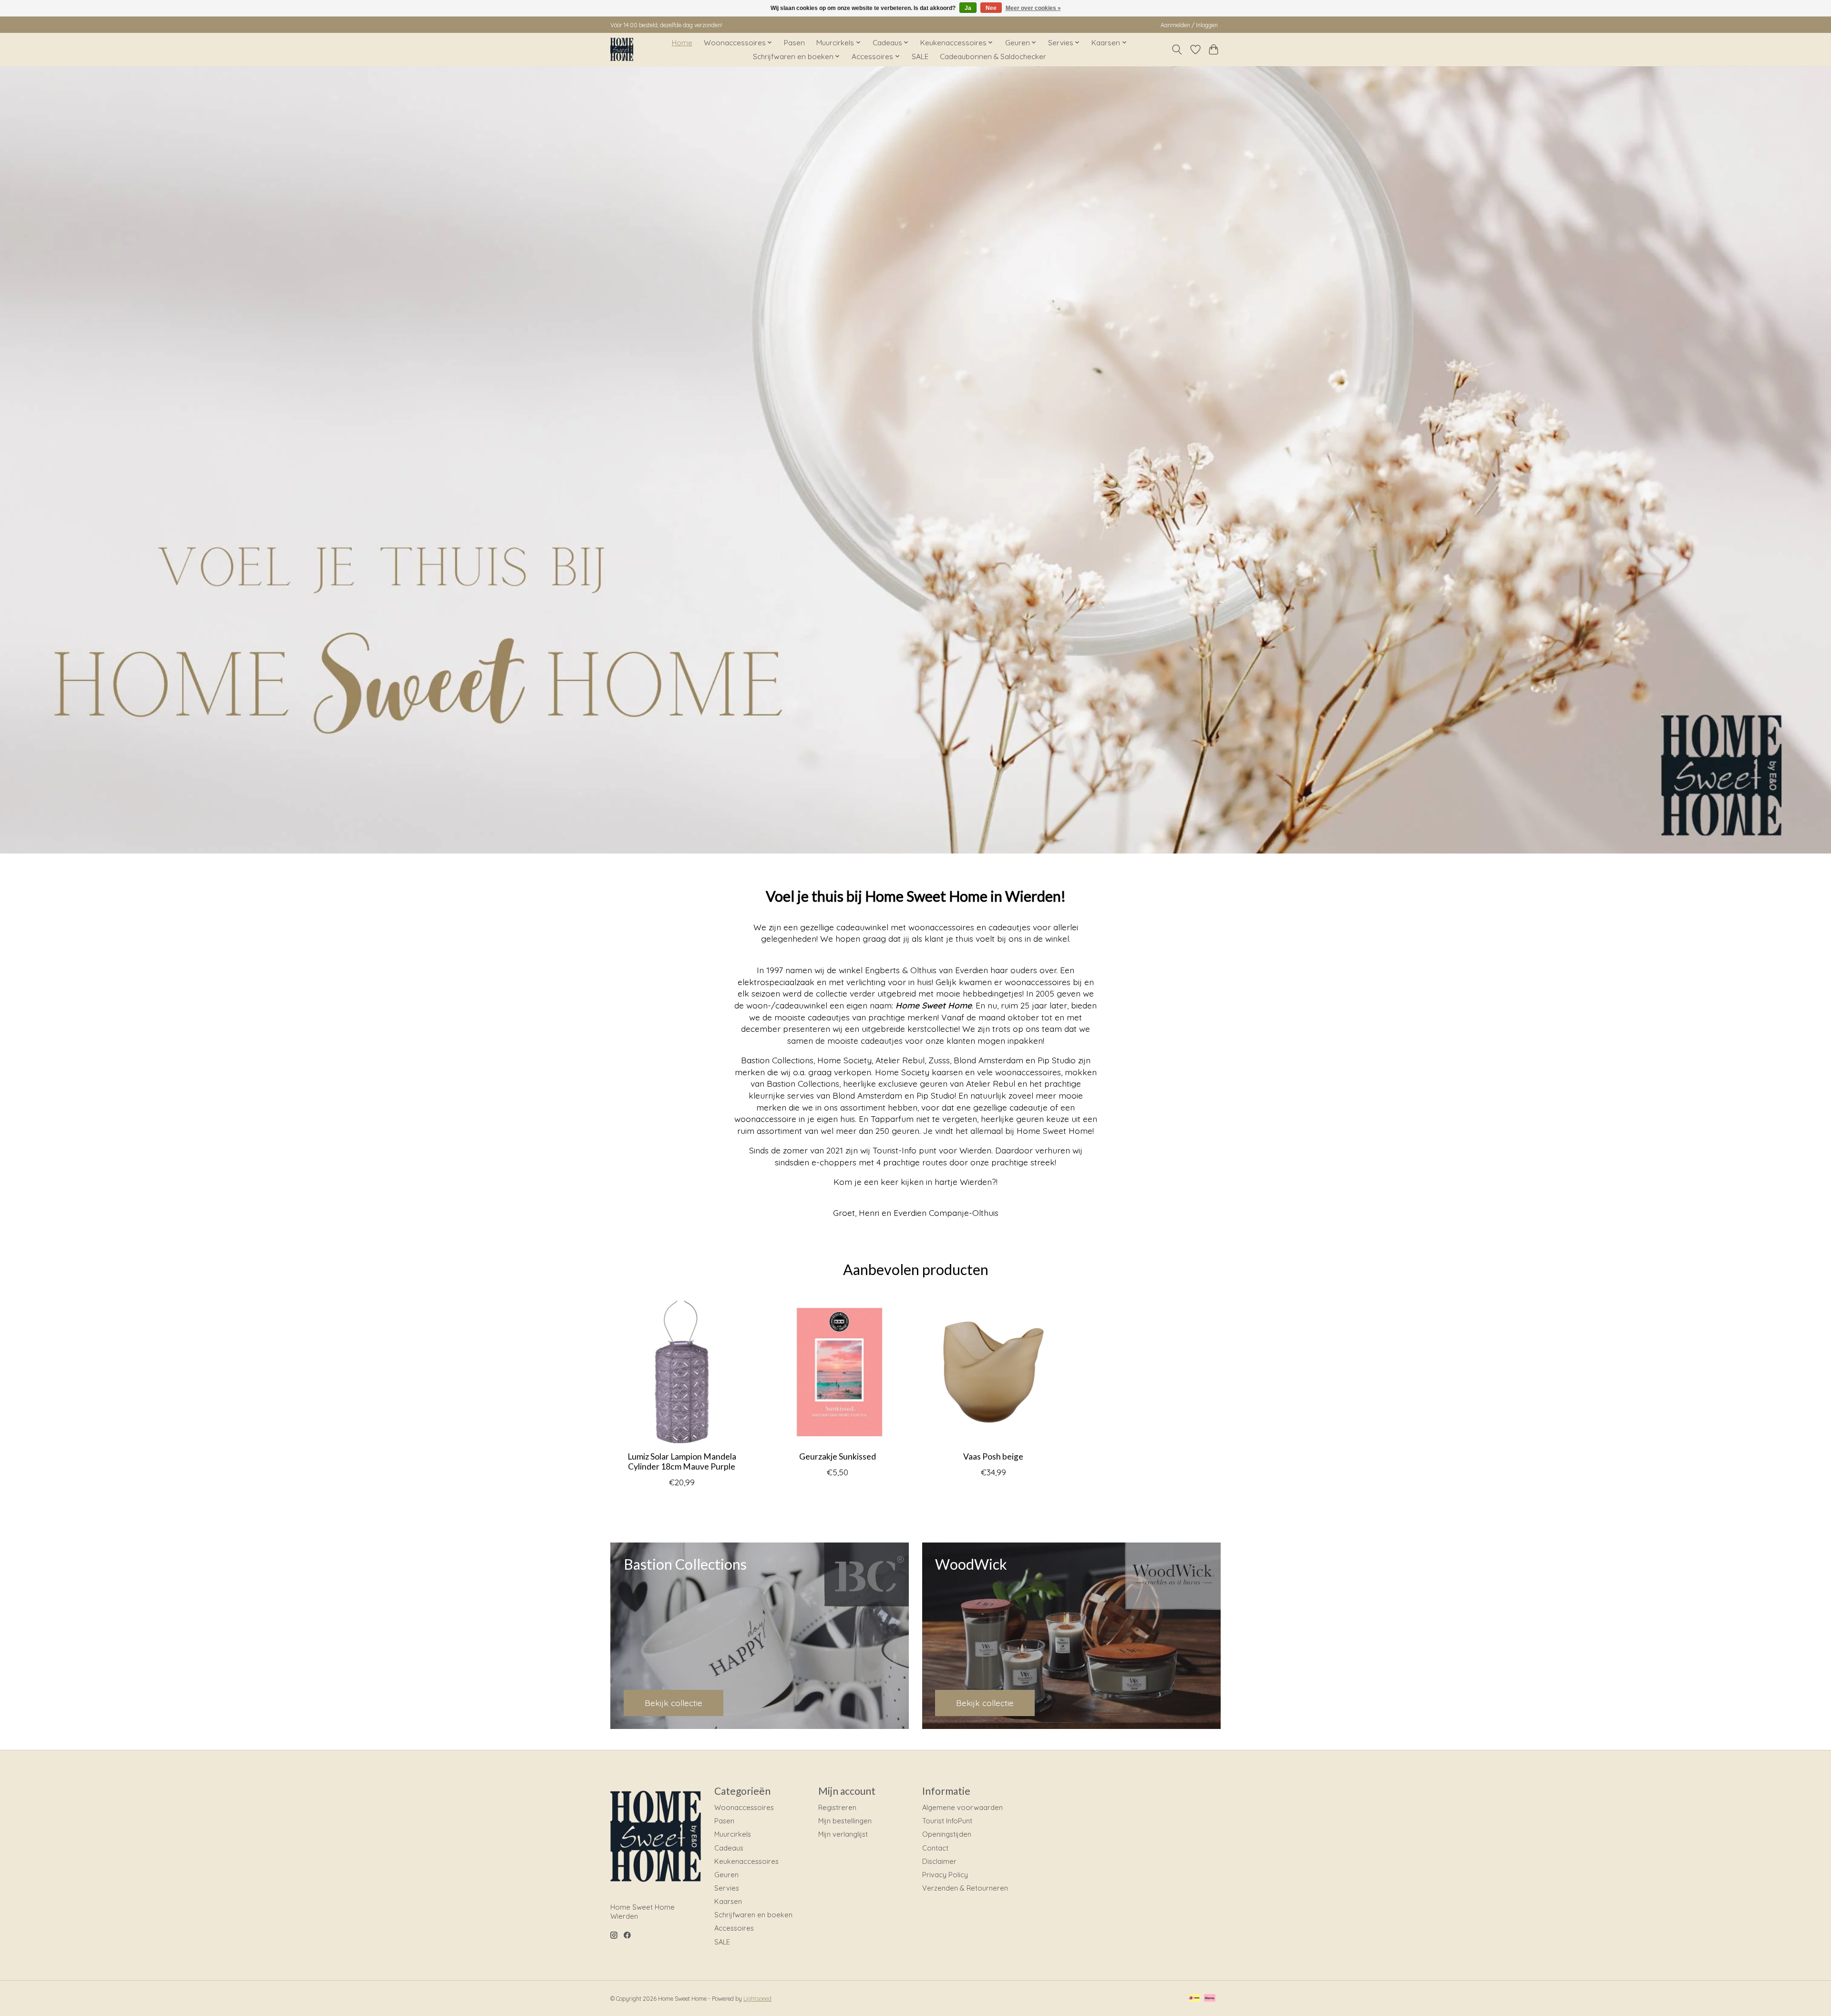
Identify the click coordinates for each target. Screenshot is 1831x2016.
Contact (935, 1848)
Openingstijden (947, 1834)
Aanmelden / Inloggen (1189, 25)
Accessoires (734, 1928)
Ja (968, 8)
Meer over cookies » (1033, 8)
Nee (991, 8)
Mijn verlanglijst (843, 1834)
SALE (920, 57)
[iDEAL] (1194, 1999)
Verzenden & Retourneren (965, 1888)
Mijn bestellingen (845, 1821)
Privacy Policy (945, 1875)
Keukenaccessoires (746, 1861)
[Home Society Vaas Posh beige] (993, 1372)
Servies (727, 1888)
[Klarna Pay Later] (1210, 1999)
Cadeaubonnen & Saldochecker (993, 57)
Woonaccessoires (744, 1807)
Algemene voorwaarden (962, 1807)
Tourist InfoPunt (947, 1821)
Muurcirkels (733, 1834)
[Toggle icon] (1177, 50)
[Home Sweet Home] (622, 49)
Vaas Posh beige (993, 1456)
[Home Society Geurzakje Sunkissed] (838, 1372)
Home (682, 43)
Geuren (726, 1875)
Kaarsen (728, 1901)
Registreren (837, 1807)
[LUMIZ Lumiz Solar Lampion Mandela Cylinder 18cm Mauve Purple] (682, 1372)
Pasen (794, 43)
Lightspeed (757, 1999)
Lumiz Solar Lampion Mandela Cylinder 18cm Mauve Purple (682, 1461)
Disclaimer (939, 1861)
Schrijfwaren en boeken (753, 1915)
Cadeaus (729, 1848)
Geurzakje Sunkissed (838, 1456)
